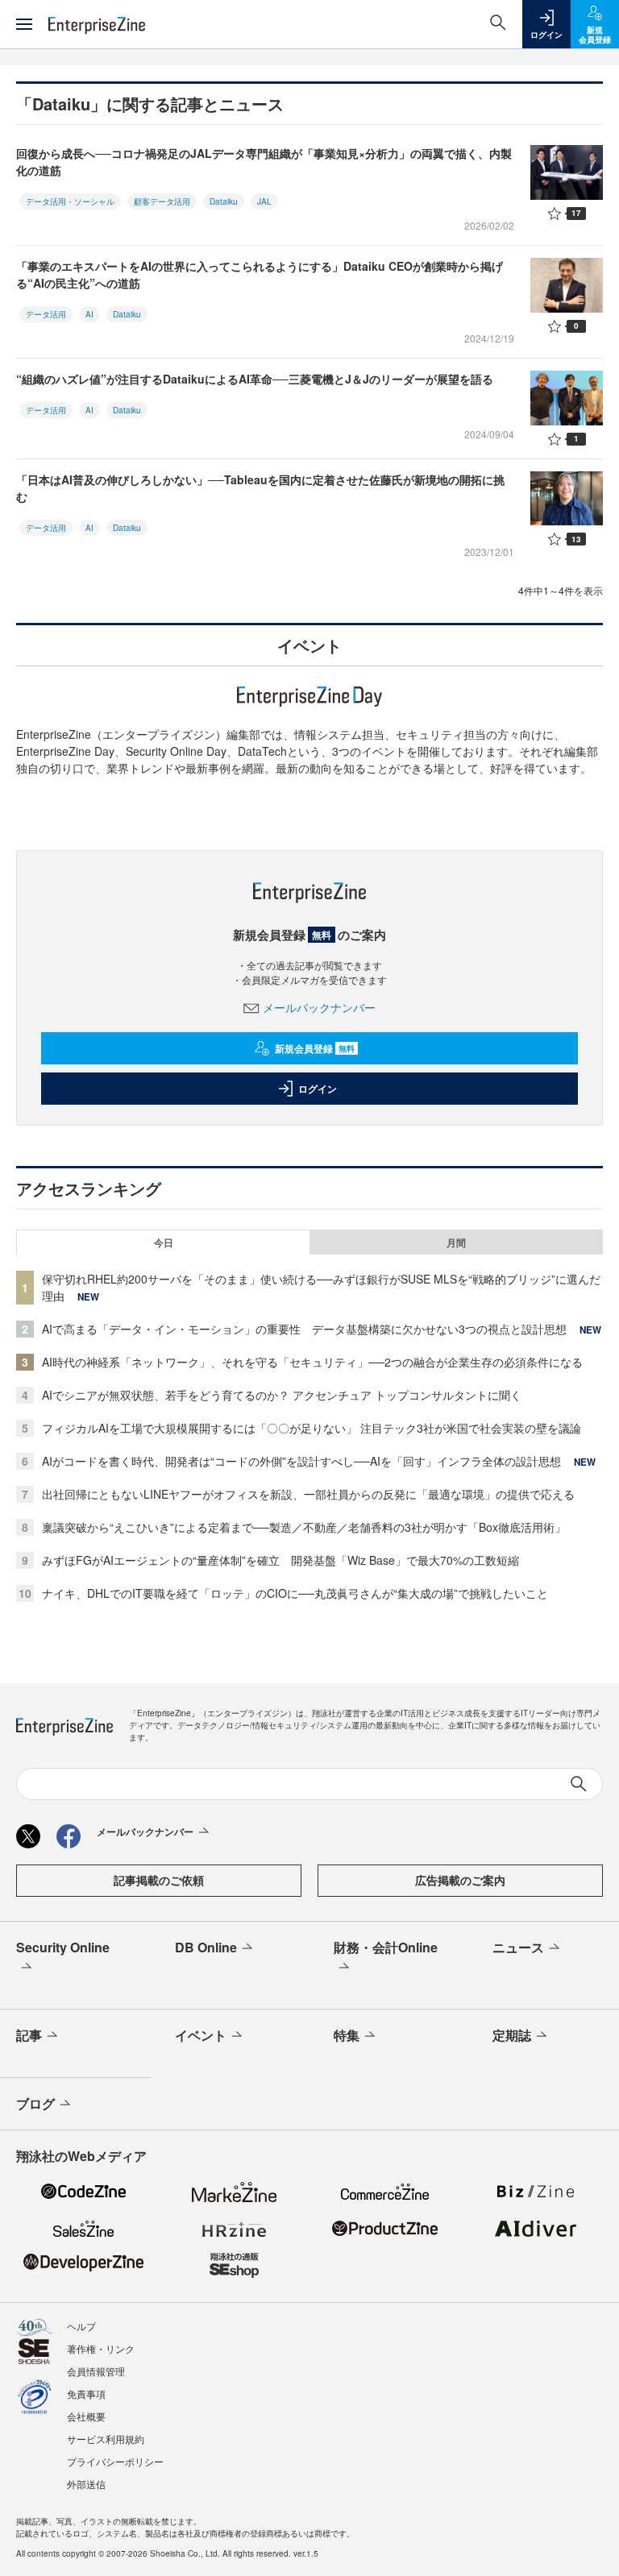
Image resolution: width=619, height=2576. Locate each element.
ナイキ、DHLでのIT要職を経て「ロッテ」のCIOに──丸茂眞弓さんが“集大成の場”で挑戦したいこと (295, 1593)
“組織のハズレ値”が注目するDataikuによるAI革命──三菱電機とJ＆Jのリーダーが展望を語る (255, 379)
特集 (347, 2035)
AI (89, 314)
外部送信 (86, 2484)
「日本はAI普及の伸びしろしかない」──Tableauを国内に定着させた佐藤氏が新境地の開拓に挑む (260, 488)
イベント (201, 2035)
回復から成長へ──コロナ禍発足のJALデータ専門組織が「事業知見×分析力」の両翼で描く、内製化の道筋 (264, 162)
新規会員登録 (315, 1048)
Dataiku (224, 201)
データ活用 (46, 314)
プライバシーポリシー (115, 2461)
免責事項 (86, 2393)
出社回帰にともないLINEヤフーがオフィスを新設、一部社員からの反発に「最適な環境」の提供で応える (308, 1494)
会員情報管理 (96, 2371)
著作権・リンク (101, 2348)
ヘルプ (81, 2326)
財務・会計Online (386, 1947)
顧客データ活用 (162, 201)
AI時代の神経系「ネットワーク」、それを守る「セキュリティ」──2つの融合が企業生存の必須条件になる (312, 1362)
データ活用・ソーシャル (70, 201)
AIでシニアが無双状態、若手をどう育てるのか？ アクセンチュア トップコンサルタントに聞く (282, 1395)
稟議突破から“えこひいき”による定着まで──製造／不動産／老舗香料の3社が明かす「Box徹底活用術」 (304, 1527)
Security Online (63, 1947)
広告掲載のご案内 (460, 1880)
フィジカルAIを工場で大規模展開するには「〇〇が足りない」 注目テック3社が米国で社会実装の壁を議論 (312, 1428)
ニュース (518, 1947)
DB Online (206, 1947)
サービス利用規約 (106, 2439)
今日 (164, 1242)
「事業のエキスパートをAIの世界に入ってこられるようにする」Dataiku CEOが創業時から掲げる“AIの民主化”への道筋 (260, 274)
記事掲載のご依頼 (159, 1880)
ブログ (35, 2103)
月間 (456, 1242)
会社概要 (86, 2416)
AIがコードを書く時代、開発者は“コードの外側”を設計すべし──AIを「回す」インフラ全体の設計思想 (301, 1461)
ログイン (318, 1089)
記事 (29, 2035)
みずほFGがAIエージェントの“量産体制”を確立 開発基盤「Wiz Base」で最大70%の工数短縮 (280, 1560)
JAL (264, 201)
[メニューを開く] (24, 24)
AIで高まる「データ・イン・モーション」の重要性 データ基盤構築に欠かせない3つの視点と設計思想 (304, 1329)
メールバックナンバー (319, 1007)
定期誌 (512, 2035)
